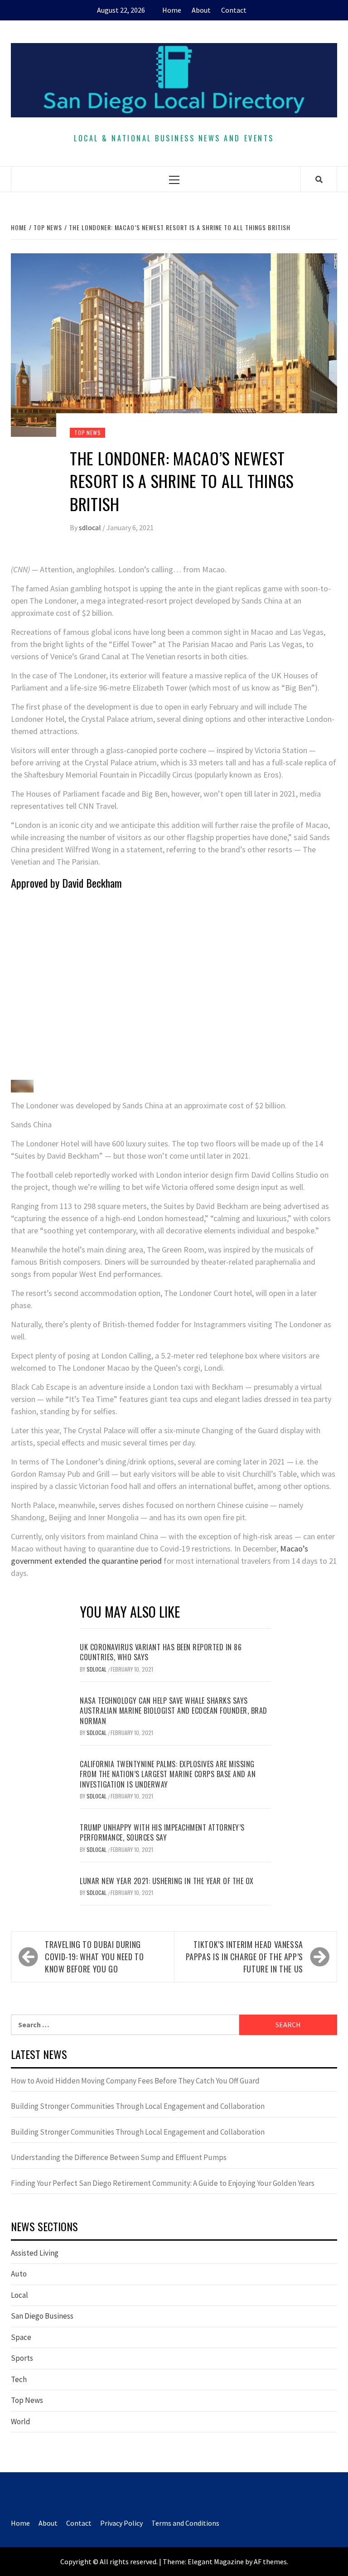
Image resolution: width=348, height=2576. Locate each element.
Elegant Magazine (216, 2562)
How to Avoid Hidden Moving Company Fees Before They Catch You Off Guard (135, 2081)
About (201, 10)
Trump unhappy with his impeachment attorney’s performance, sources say (162, 1832)
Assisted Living (35, 2253)
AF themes (270, 2562)
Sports (22, 2358)
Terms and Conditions (185, 2523)
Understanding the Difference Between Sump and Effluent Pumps (119, 2157)
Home (172, 10)
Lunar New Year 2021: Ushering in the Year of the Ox (167, 1881)
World (21, 2421)
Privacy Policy (121, 2523)
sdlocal (91, 527)
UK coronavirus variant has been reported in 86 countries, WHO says (161, 1652)
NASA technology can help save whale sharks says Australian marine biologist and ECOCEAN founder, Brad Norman (174, 1711)
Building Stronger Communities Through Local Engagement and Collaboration (138, 2106)
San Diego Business (42, 2316)
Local (19, 2295)
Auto (19, 2274)
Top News (87, 433)
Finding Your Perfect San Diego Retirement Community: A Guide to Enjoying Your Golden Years (163, 2183)
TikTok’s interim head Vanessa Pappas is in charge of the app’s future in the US (244, 1957)
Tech (19, 2379)
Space (21, 2337)
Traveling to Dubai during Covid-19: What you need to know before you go (94, 1957)
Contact (234, 10)
